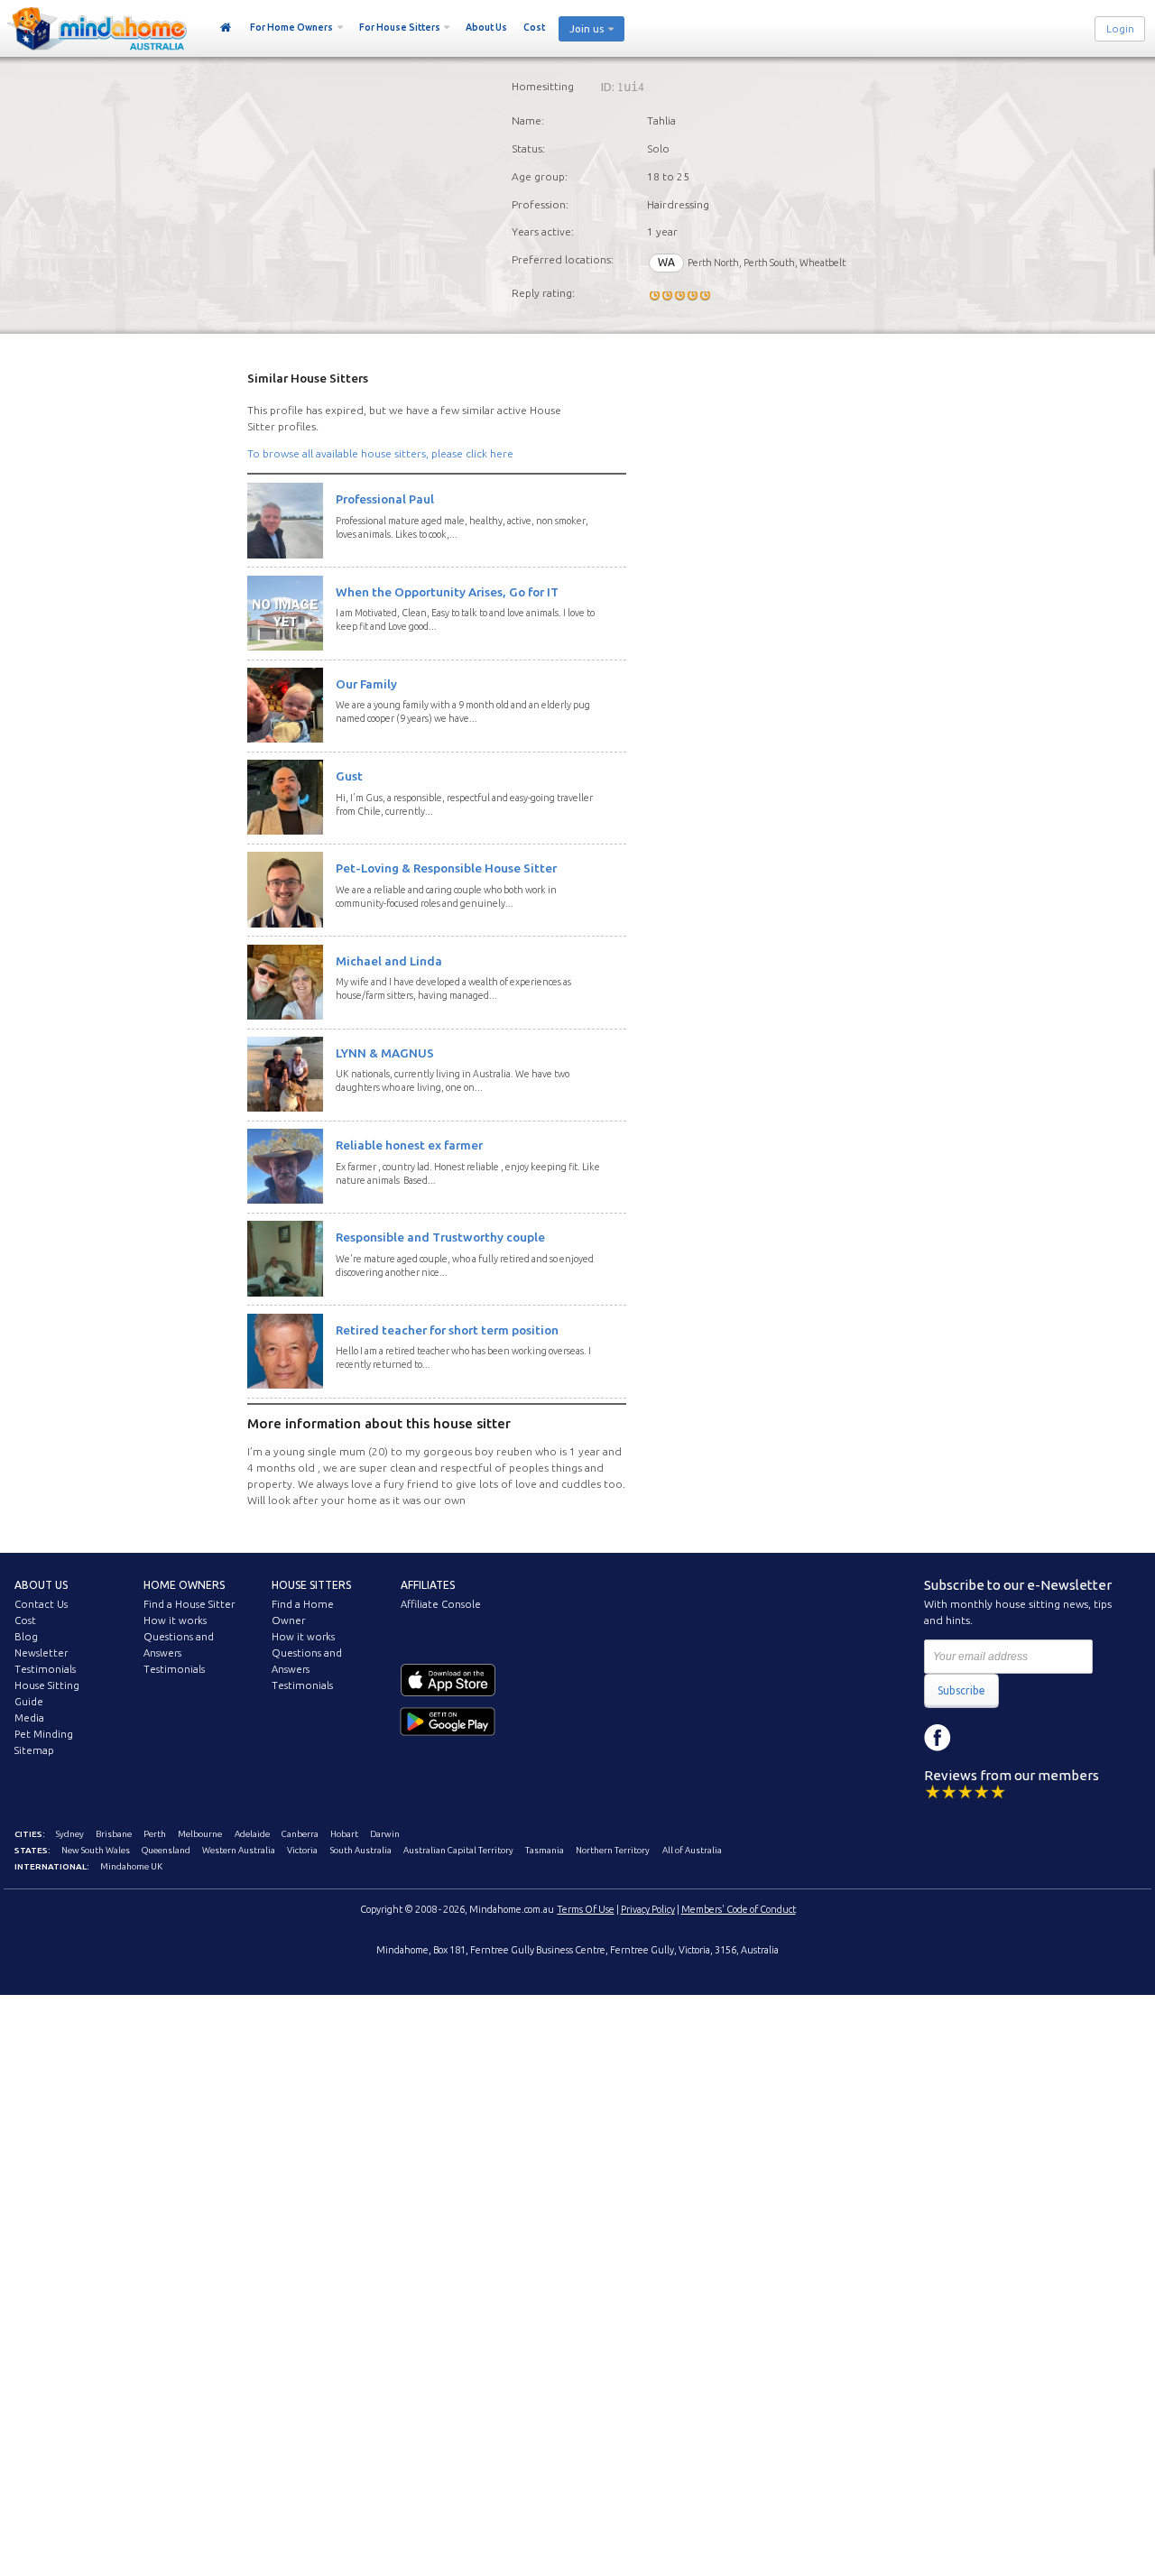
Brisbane (114, 1834)
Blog (26, 1637)
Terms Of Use (586, 1909)
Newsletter (41, 1653)
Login (1120, 29)
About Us (486, 27)
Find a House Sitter (189, 1604)
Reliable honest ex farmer (409, 1145)
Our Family (366, 684)
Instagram (978, 1738)
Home (226, 28)
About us (41, 1585)
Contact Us (41, 1604)
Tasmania (545, 1850)
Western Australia (239, 1850)
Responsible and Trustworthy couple (440, 1237)
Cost (534, 27)
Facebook (938, 1738)
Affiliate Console (441, 1604)
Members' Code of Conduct (739, 1909)
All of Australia (692, 1850)
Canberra (300, 1834)
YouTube (1019, 1738)
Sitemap (34, 1750)
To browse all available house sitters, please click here (380, 453)
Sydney (70, 1834)
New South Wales (96, 1850)
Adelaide (252, 1834)
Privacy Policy (648, 1909)
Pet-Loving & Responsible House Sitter (446, 868)
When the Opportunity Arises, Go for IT (447, 592)
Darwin (385, 1834)
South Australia (361, 1850)
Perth (155, 1834)
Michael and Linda (389, 961)
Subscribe (961, 1690)
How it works (175, 1620)
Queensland (166, 1850)
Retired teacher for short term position (447, 1330)
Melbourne (200, 1834)
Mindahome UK (131, 1866)
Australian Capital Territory (458, 1850)
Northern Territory (613, 1850)
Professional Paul (385, 499)
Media (29, 1718)
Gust (349, 776)
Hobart (344, 1834)
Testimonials (45, 1669)
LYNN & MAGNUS (385, 1053)
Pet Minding (44, 1734)
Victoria (302, 1850)
